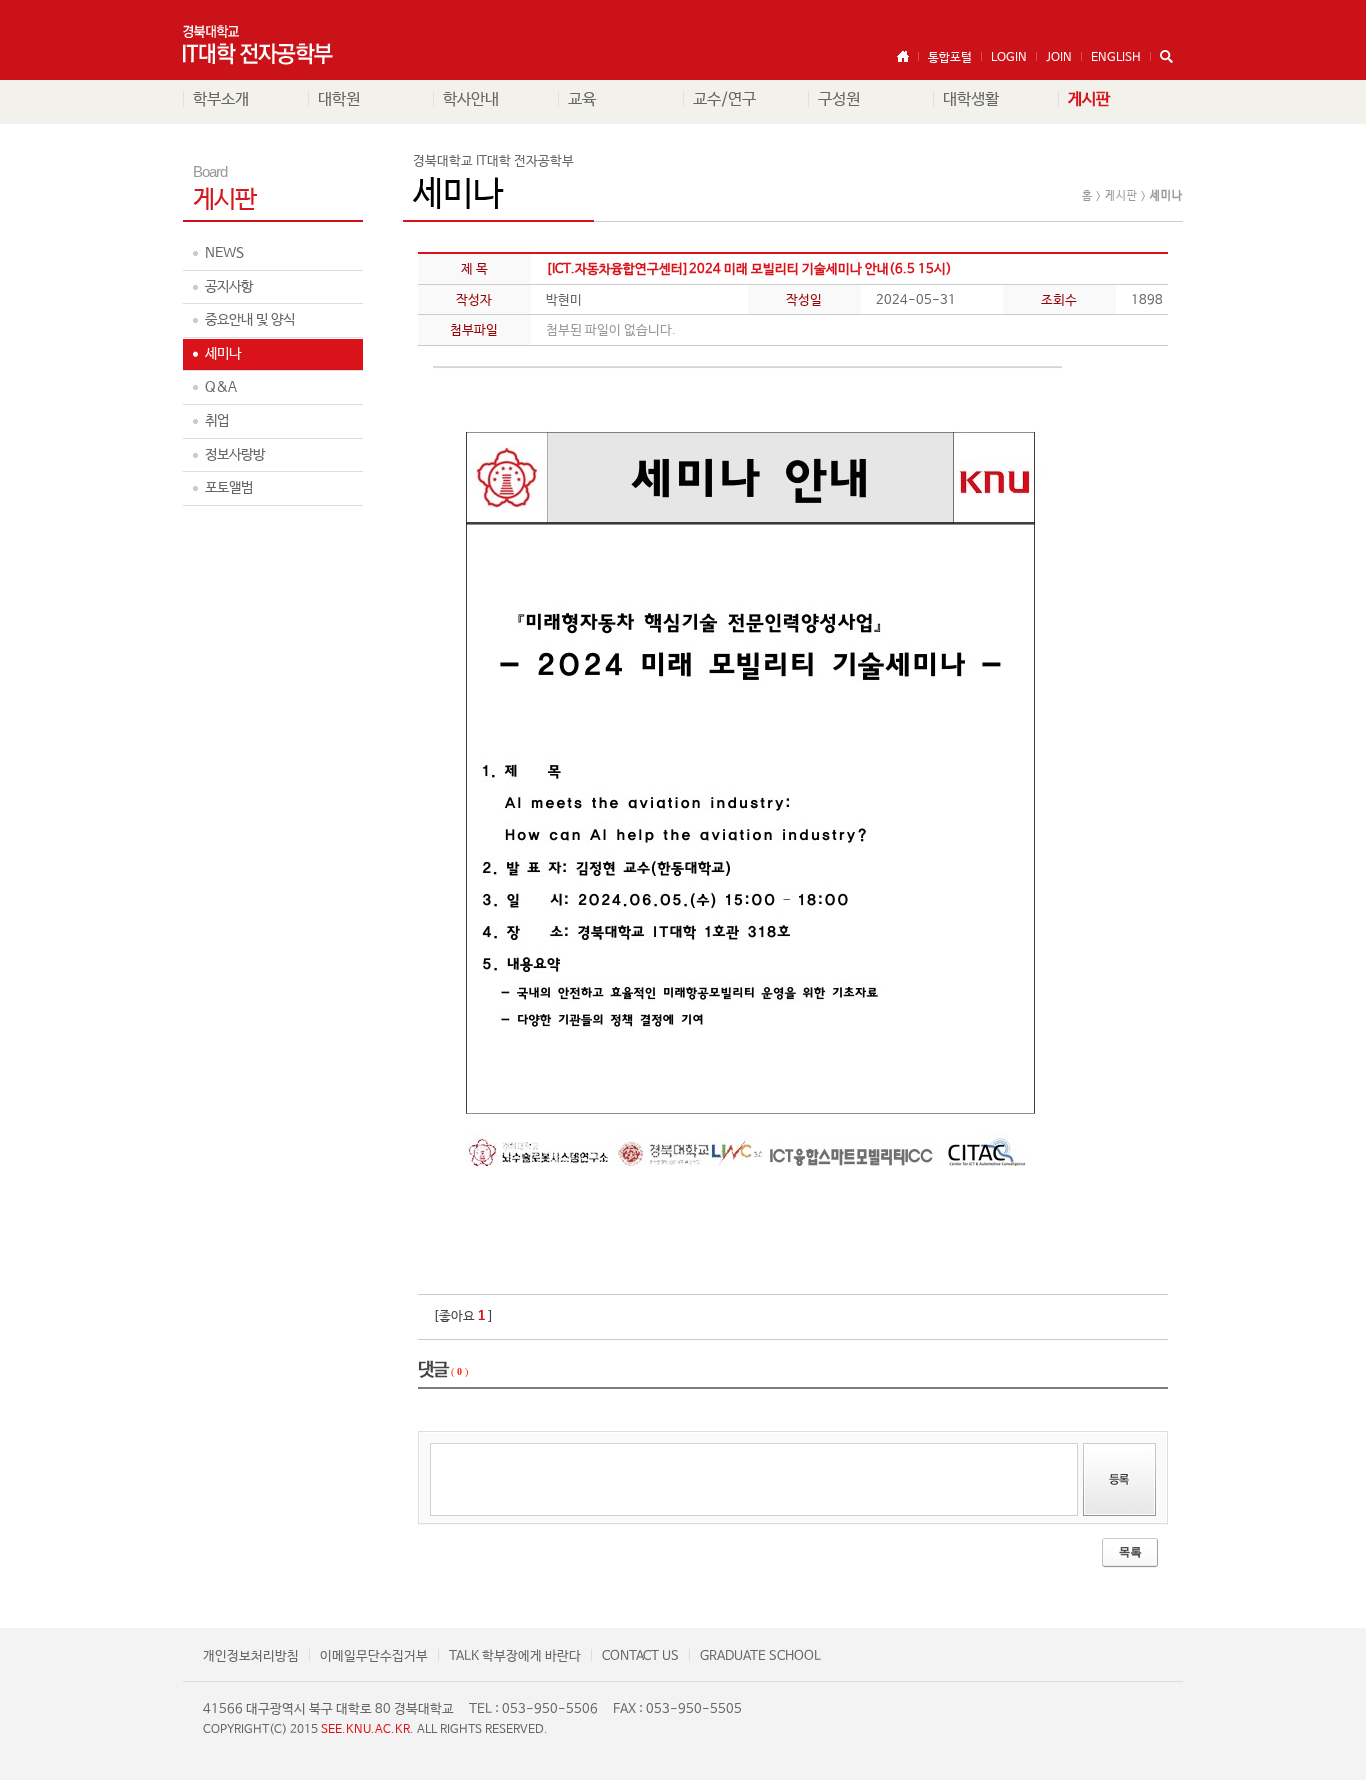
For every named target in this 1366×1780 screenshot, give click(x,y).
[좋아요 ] (463, 1316)
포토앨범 (229, 488)
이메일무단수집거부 (374, 1656)
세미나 (223, 354)
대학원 (339, 99)
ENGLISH (1116, 58)
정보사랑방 (235, 455)
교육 (582, 99)
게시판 (1089, 99)
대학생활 (971, 99)
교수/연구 (724, 99)
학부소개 (221, 99)
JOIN (1059, 58)
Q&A (221, 387)
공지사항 (229, 287)
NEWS (224, 253)
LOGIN (1009, 58)
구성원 (839, 99)
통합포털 (950, 58)
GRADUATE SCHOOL (760, 1656)
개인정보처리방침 (251, 1656)
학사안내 (471, 99)
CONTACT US (640, 1656)
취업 (217, 421)
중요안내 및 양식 (250, 320)
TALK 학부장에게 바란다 (515, 1656)
